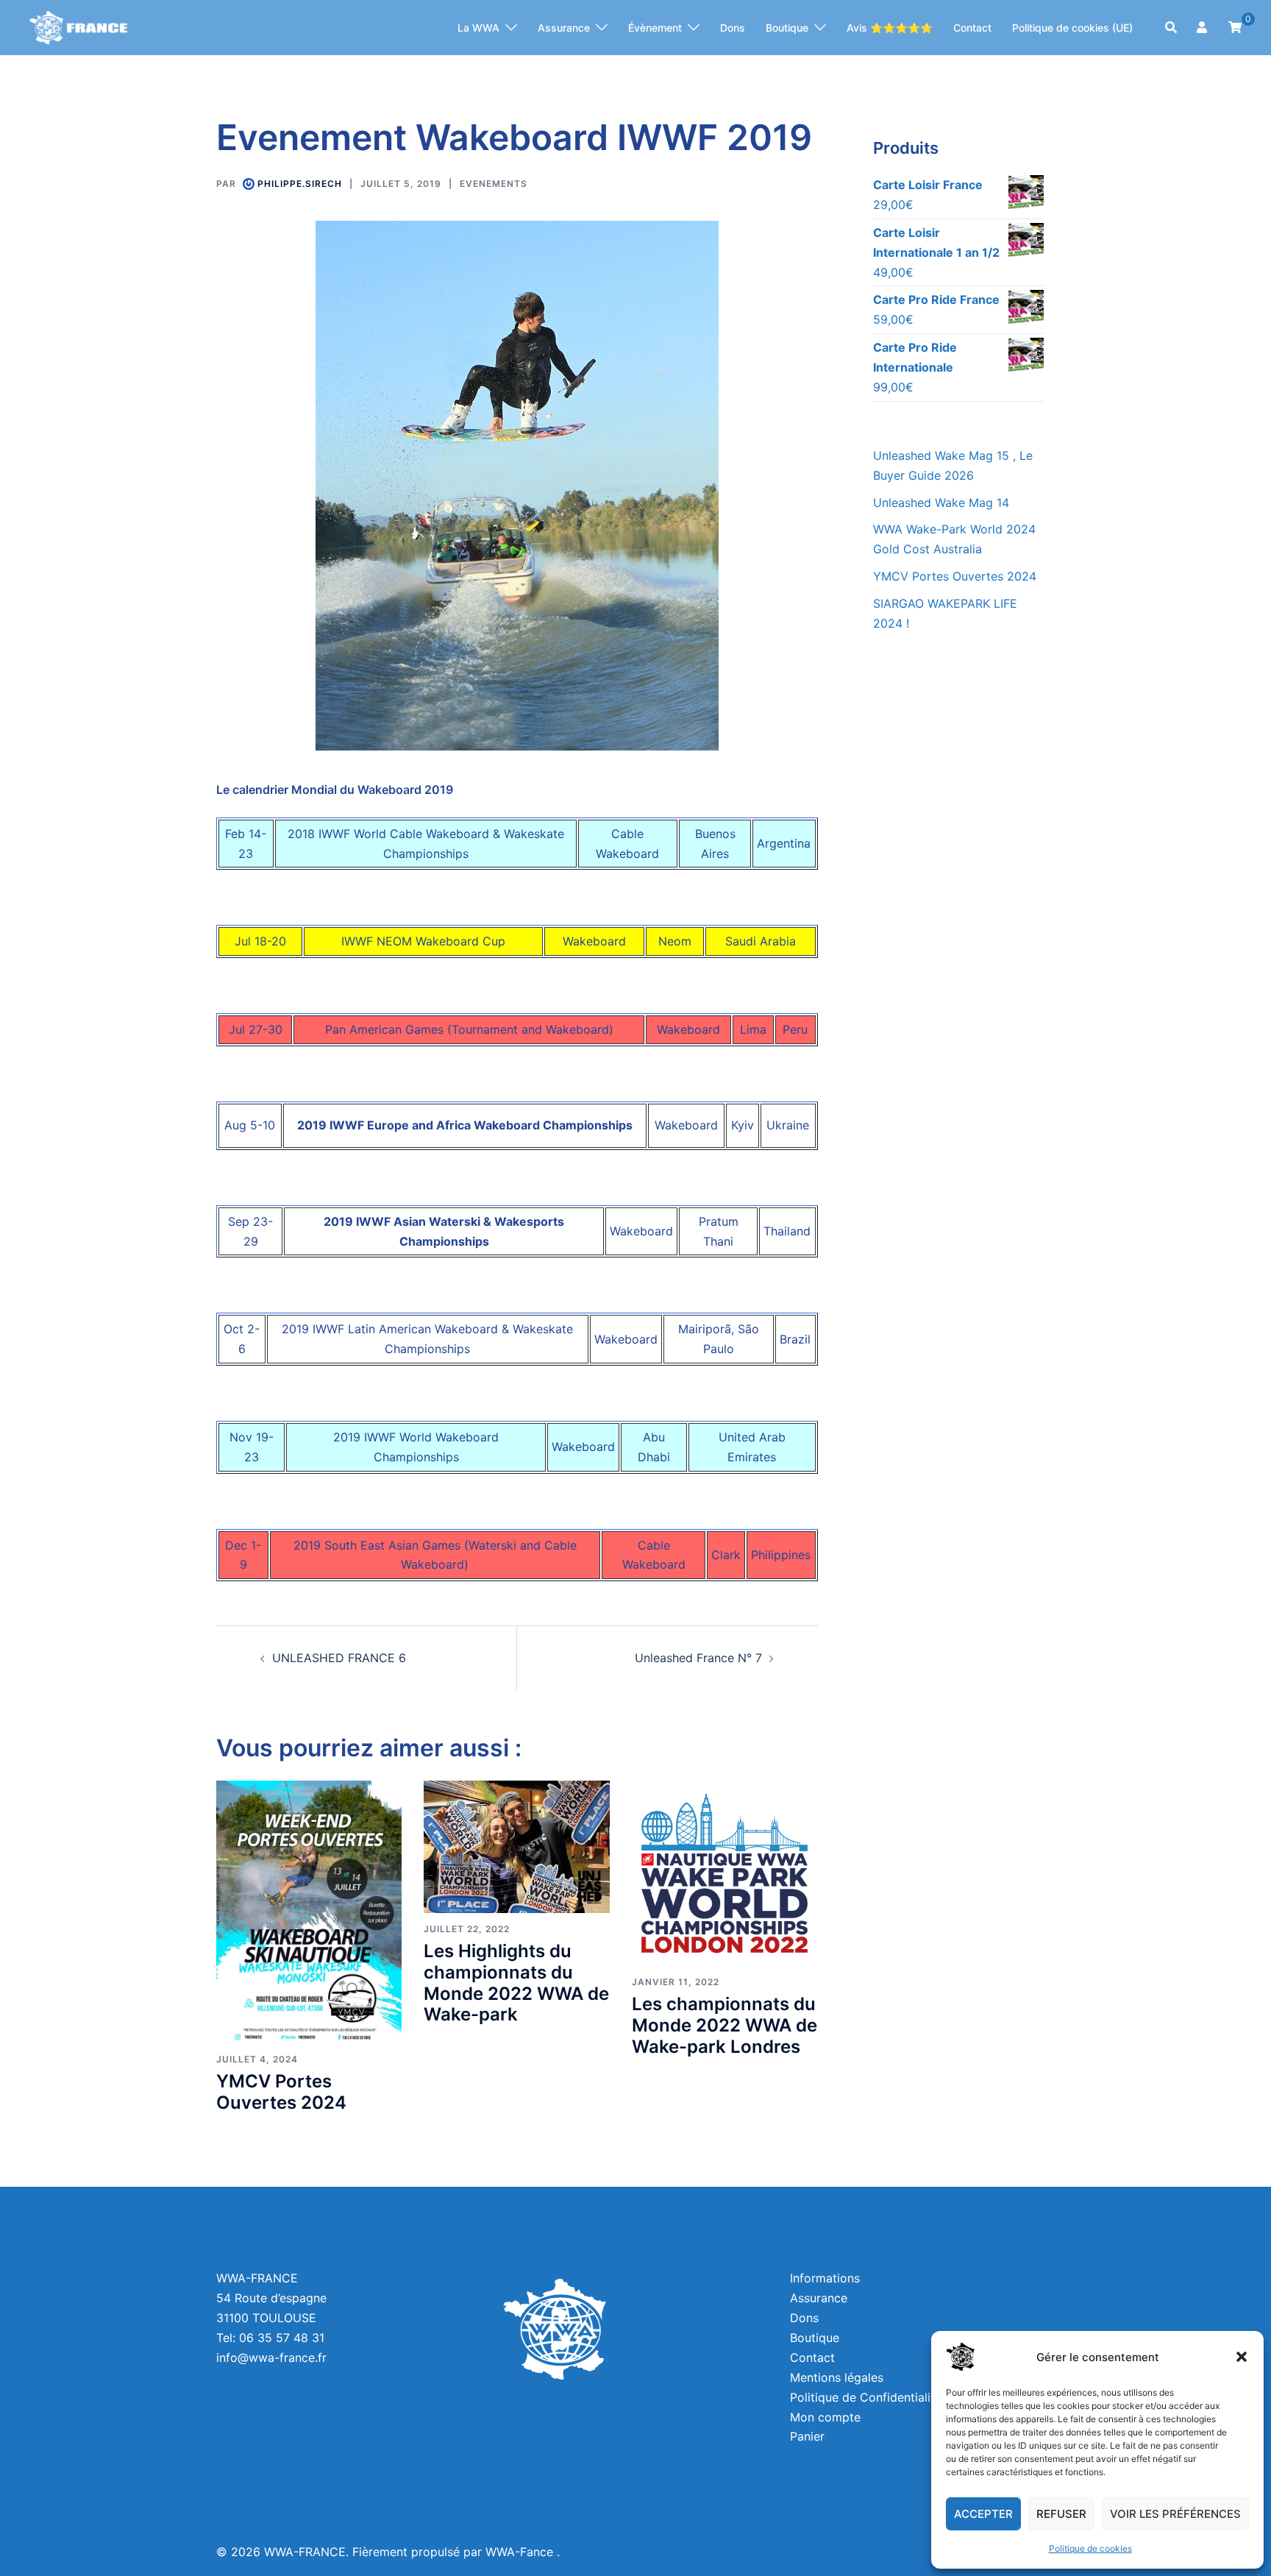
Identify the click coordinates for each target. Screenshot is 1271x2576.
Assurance (564, 28)
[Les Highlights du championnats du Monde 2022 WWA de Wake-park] (516, 1845)
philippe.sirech (300, 184)
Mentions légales (837, 2377)
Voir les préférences (1175, 2514)
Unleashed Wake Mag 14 (941, 503)
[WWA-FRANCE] (78, 26)
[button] (1242, 2357)
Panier (807, 2436)
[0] (1235, 26)
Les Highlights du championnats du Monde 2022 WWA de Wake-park (516, 1983)
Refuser (1061, 2514)
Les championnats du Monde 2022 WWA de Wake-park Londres (724, 2025)
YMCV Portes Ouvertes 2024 (281, 2092)
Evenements (494, 184)
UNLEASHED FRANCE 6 (339, 1658)
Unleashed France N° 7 (698, 1658)
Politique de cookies (1090, 2548)
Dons (733, 28)
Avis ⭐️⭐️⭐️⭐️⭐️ (890, 28)
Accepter (983, 2514)
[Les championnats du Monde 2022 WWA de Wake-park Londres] (724, 1872)
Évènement (655, 28)
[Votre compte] (1203, 28)
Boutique (787, 28)
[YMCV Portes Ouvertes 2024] (309, 1910)
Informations (825, 2278)
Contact (972, 28)
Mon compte (825, 2417)
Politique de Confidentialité (866, 2397)
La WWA (478, 28)
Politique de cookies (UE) (1072, 28)
